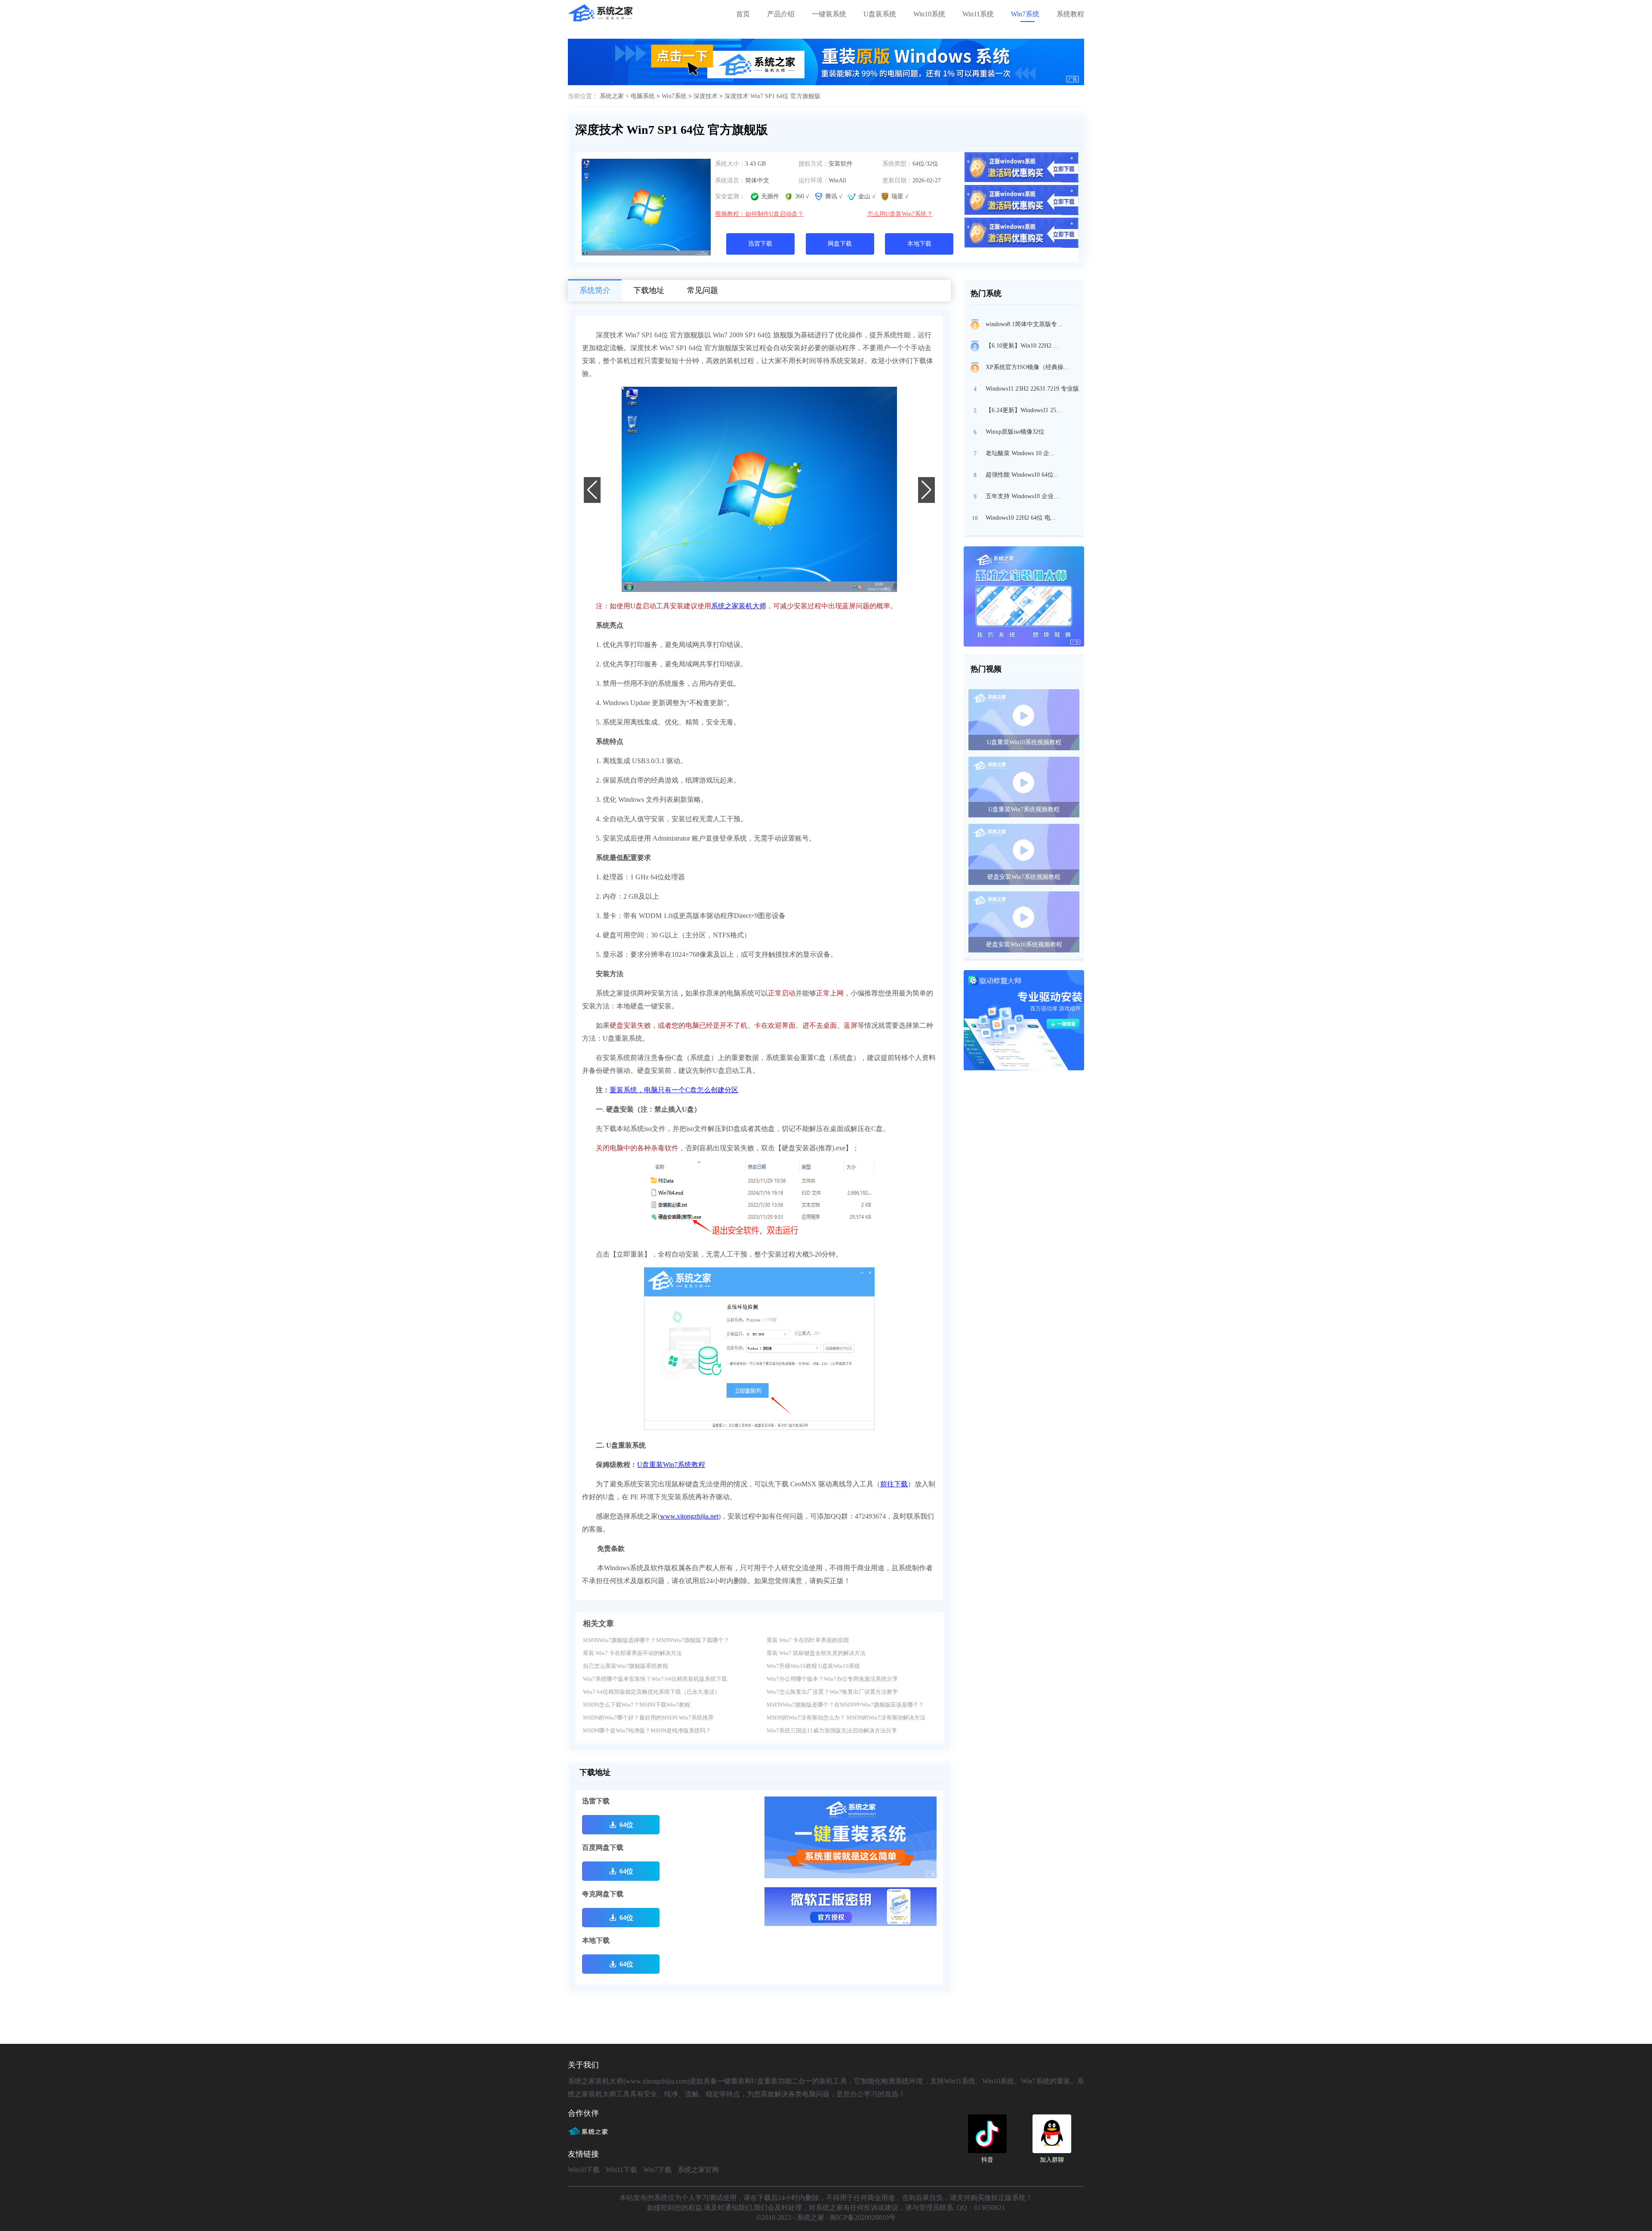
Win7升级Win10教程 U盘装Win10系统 (813, 1666)
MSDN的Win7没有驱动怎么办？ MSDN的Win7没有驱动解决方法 (846, 1718)
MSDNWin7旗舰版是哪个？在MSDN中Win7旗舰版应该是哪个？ (845, 1705)
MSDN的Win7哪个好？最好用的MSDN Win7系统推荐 (648, 1718)
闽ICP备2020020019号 (863, 2217)
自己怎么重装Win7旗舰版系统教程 (626, 1666)
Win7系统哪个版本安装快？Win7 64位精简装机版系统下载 (655, 1679)
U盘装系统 (880, 14)
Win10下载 (584, 2170)
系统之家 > (615, 96)
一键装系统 (829, 14)
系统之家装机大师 (739, 606)
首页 (743, 14)
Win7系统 (1025, 14)
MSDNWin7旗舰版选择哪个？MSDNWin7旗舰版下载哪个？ (656, 1640)
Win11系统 (978, 14)
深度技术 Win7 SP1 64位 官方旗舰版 (772, 96)
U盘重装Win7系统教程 (671, 1465)
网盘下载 (840, 244)
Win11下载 (621, 2170)
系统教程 (1070, 14)
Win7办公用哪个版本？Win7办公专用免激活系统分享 (832, 1679)
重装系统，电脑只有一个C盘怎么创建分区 (674, 1090)
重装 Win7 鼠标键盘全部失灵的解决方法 (816, 1653)
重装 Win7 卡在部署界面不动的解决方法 (632, 1653)
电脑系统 (643, 96)
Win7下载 (657, 2170)
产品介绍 (781, 14)
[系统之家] (592, 2135)
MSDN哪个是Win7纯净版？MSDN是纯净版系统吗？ (647, 1730)
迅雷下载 (760, 244)
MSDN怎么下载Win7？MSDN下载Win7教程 (636, 1705)
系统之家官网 (698, 2170)
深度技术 (706, 96)
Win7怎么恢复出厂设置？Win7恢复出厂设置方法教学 (832, 1692)
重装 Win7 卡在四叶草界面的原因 (808, 1640)
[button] (759, 578)
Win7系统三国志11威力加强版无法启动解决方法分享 (832, 1730)
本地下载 (919, 244)
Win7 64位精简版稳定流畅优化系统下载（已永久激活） (652, 1692)
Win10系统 (929, 14)
